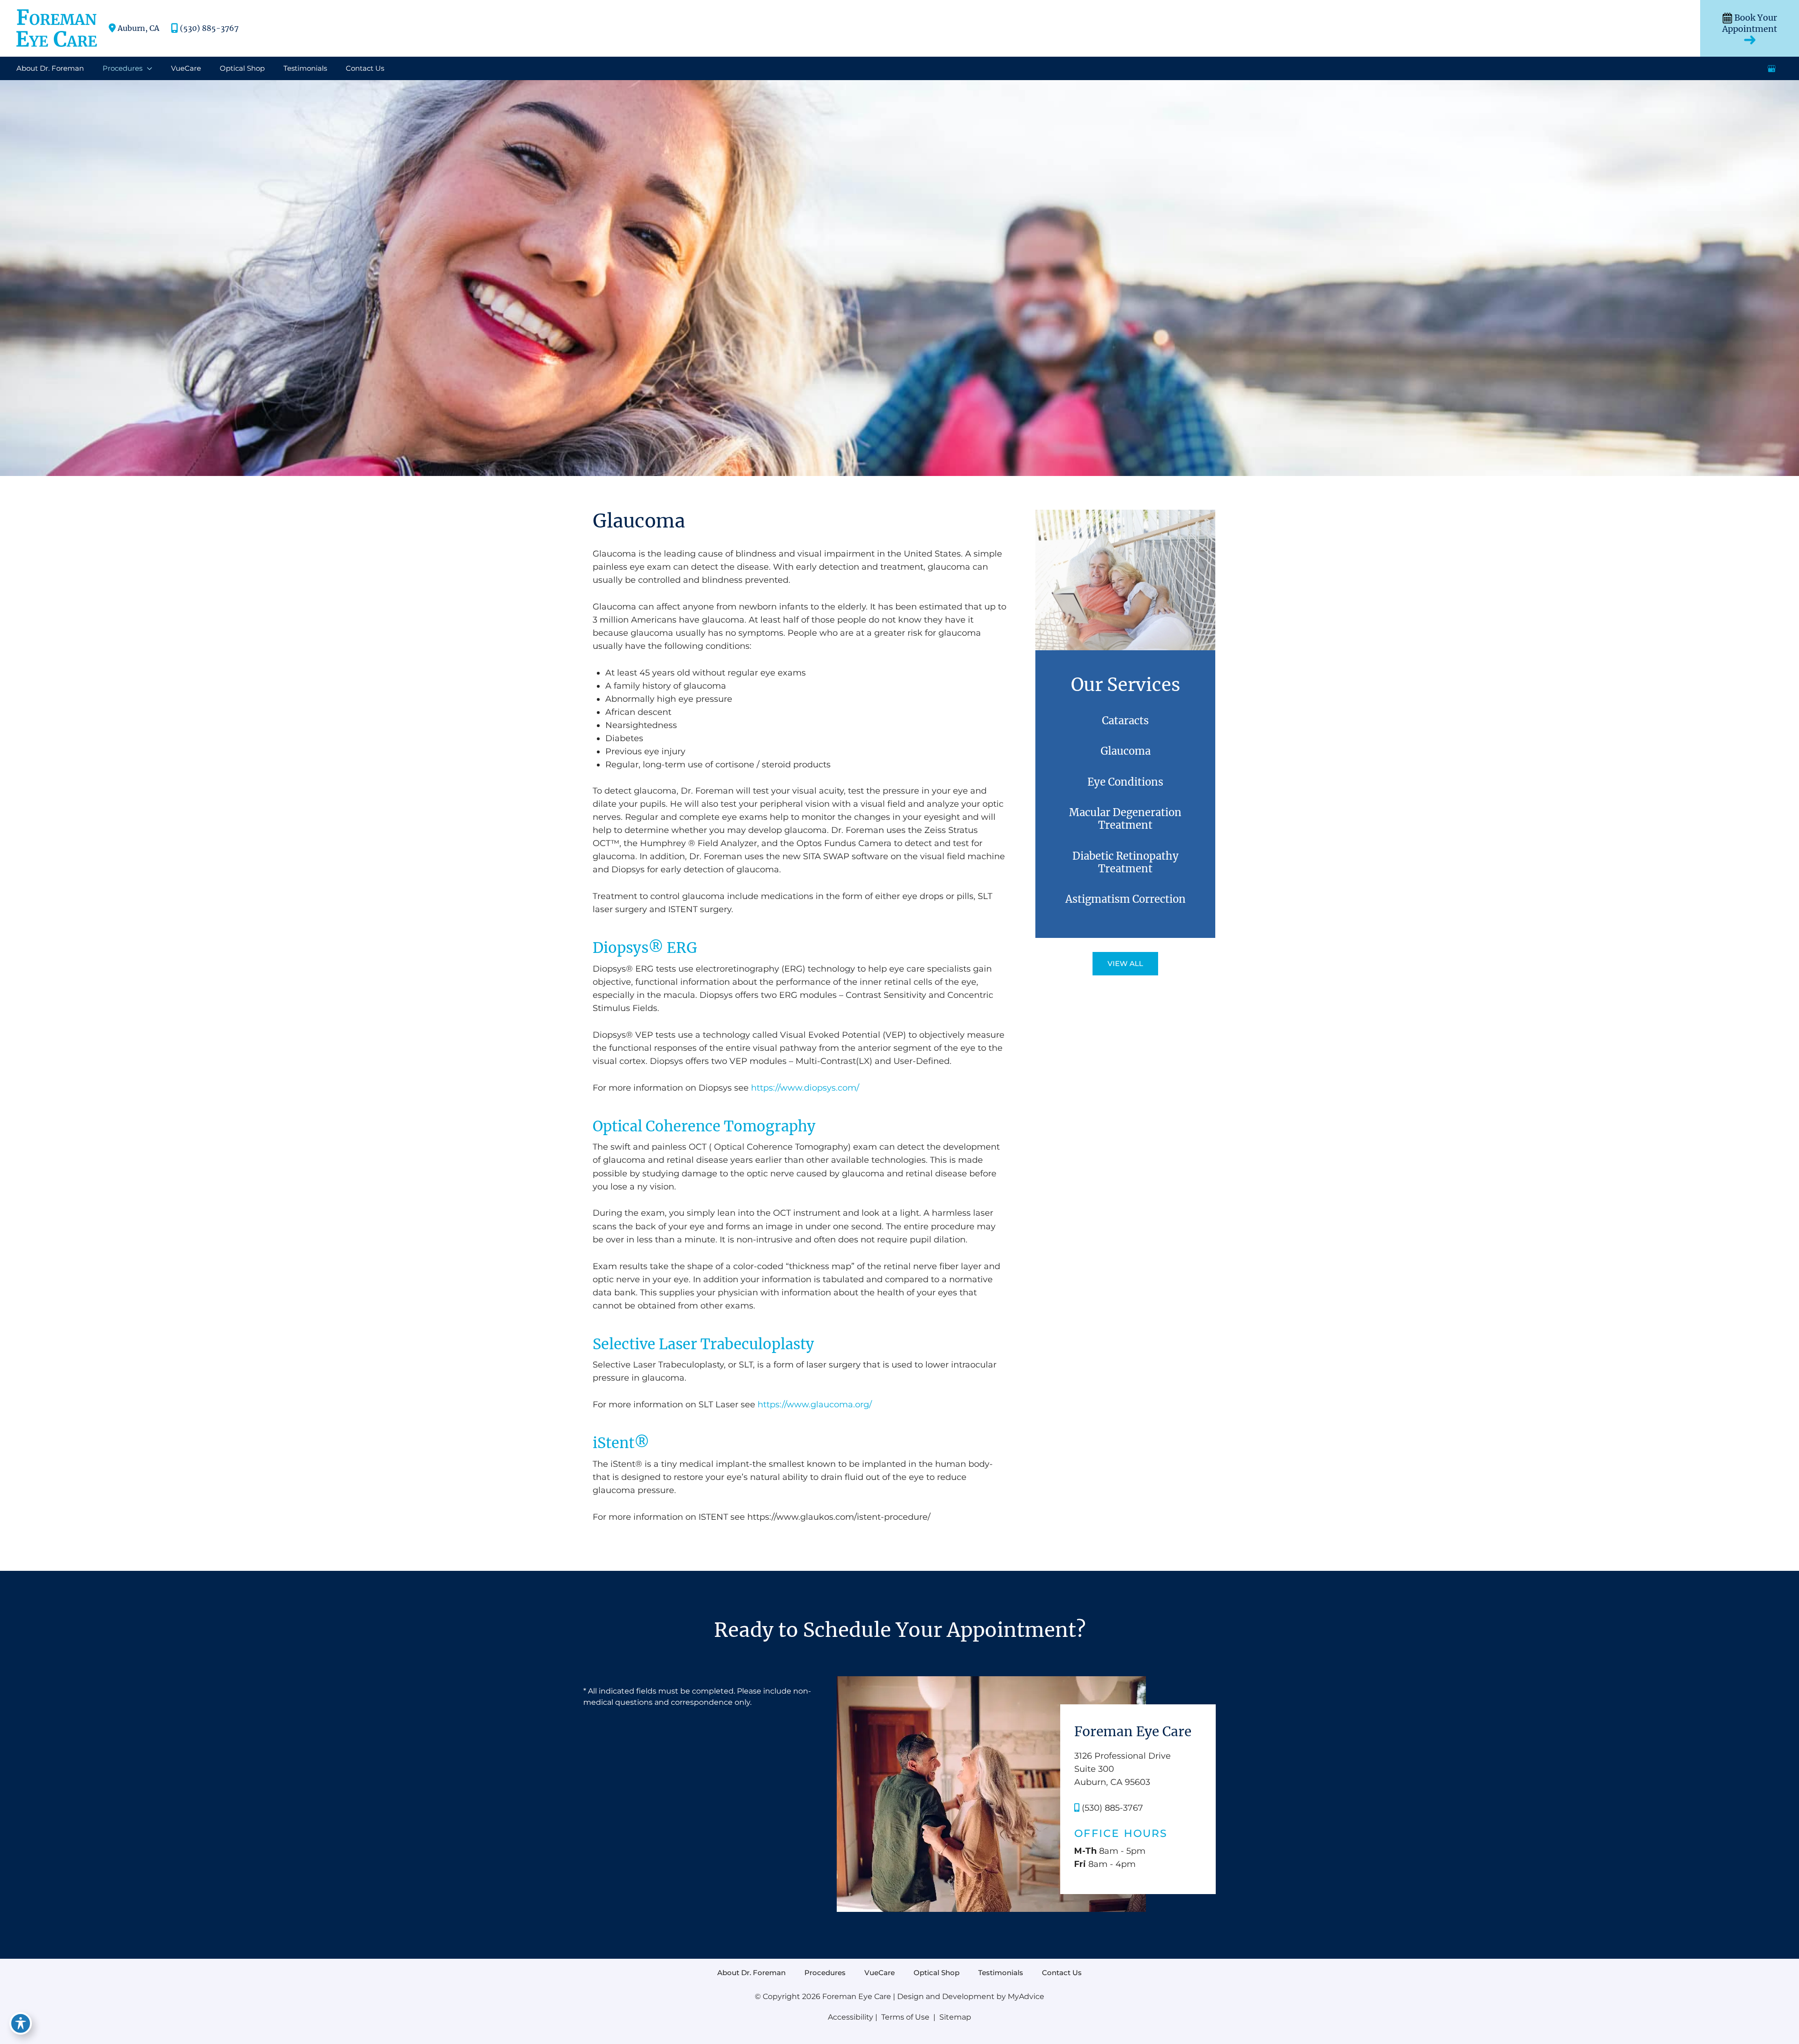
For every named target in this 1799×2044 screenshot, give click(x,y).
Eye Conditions (1125, 782)
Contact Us (1062, 1973)
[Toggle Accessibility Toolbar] (21, 2023)
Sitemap (954, 2017)
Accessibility (851, 2017)
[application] (147, 68)
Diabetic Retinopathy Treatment (1126, 862)
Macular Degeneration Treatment (1125, 819)
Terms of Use (905, 2017)
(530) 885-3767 (209, 28)
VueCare (880, 1973)
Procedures (825, 1973)
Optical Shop (937, 1973)
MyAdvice (1026, 1996)
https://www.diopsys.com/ (805, 1088)
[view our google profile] (1772, 68)
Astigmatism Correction (1126, 899)
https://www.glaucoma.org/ (815, 1405)
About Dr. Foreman (751, 1973)
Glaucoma (1126, 751)
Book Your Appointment (1750, 23)
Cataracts (1125, 721)
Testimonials (1001, 1973)
